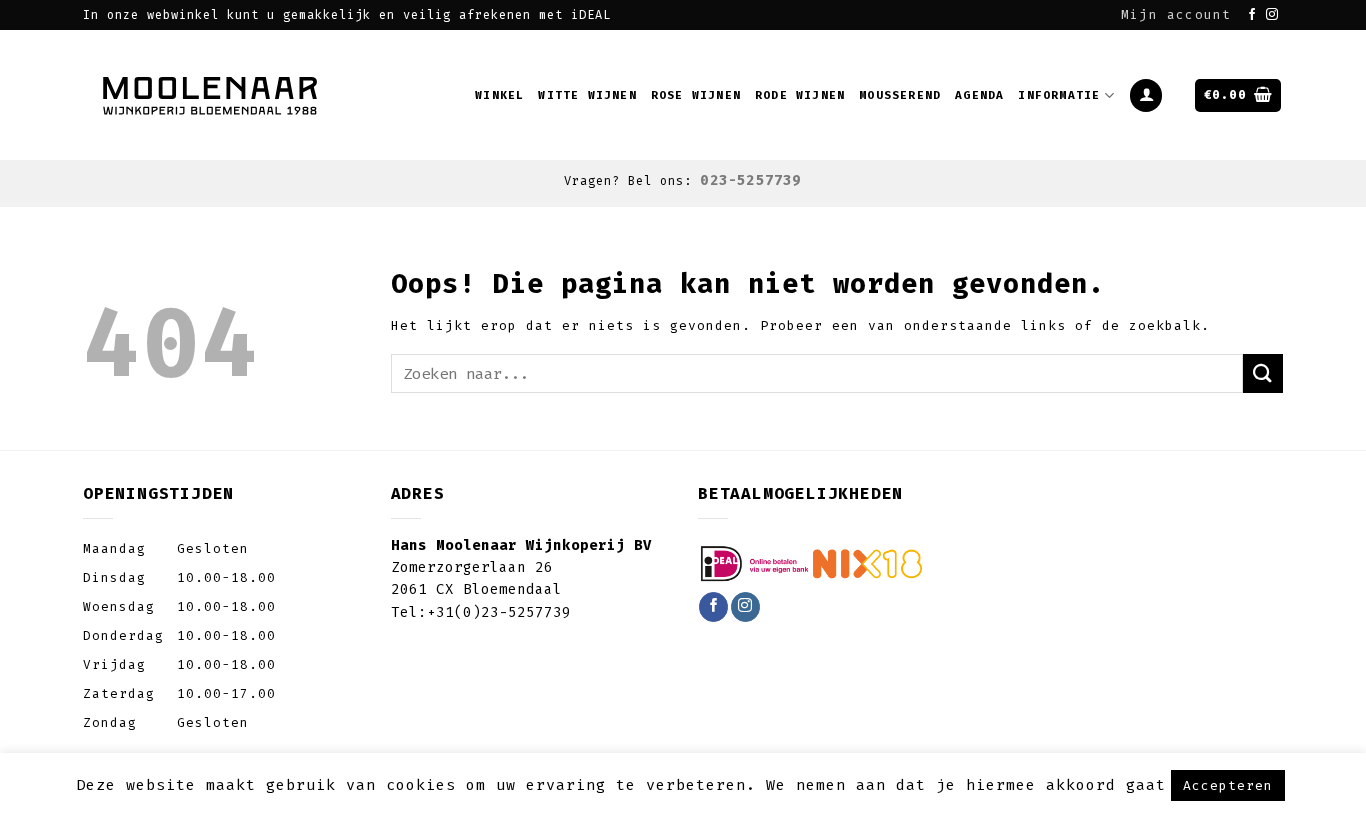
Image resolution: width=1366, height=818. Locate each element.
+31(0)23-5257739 (499, 612)
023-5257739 (750, 180)
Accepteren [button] (1228, 785)
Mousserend (900, 95)
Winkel (499, 95)
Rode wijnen (800, 95)
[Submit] (1263, 373)
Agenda (979, 95)
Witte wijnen (587, 95)
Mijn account (1176, 14)
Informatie (1059, 95)
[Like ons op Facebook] (1252, 15)
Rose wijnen (696, 95)
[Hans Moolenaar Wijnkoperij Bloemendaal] (213, 95)
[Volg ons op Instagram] (1272, 15)
